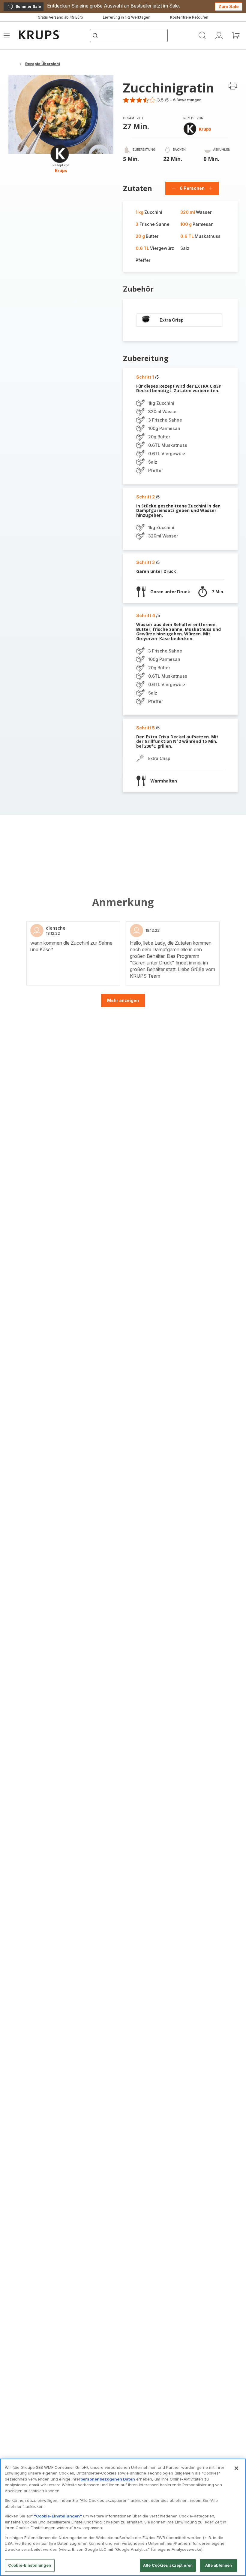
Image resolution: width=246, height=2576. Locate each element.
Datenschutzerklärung (99, 1384)
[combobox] (97, 1286)
